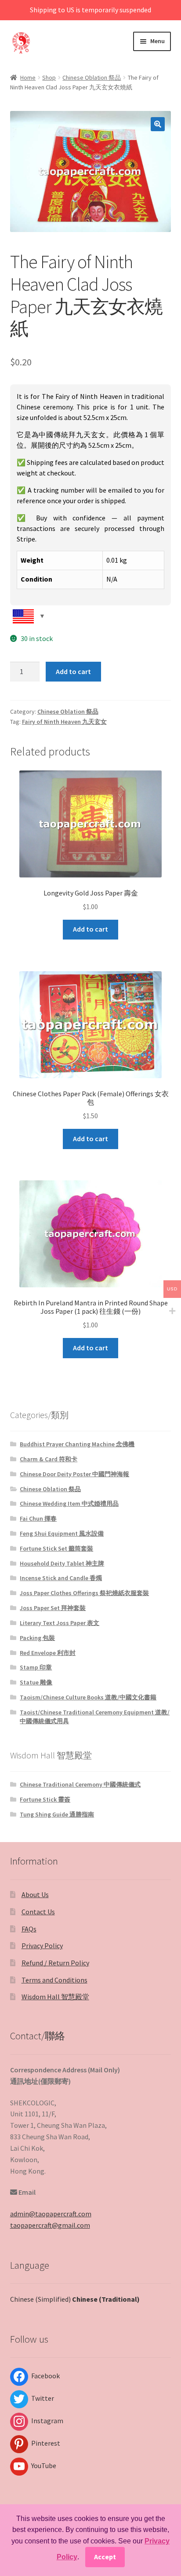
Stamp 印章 (36, 1667)
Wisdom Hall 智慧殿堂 (55, 1997)
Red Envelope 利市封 (48, 1653)
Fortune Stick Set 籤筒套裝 (56, 1548)
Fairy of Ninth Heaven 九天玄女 (64, 722)
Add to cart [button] (90, 929)
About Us (35, 1894)
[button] (158, 124)
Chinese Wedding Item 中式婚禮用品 (69, 1504)
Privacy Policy (42, 1946)
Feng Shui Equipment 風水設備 (62, 1533)
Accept (105, 2557)
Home (28, 77)
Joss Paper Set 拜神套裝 (53, 1608)
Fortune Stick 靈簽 (45, 1799)
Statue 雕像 (36, 1682)
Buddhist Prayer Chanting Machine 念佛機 (77, 1444)
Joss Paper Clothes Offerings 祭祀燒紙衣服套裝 (84, 1593)
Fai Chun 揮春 (38, 1518)
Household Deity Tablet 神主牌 (62, 1563)
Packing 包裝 (37, 1638)
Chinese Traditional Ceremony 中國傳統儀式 (80, 1784)
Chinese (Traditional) (106, 2299)
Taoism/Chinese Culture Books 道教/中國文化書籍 (88, 1697)
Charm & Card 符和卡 (49, 1459)
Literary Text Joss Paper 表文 (60, 1623)
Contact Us (38, 1912)
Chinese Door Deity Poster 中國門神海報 (74, 1474)
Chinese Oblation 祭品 (92, 77)
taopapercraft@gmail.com (50, 2225)
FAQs (29, 1929)
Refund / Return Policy (55, 1963)
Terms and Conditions (54, 1980)
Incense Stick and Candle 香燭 (61, 1578)
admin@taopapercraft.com (51, 2214)
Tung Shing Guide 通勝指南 (57, 1814)
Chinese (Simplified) (40, 2299)
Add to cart (73, 671)
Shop (49, 77)
